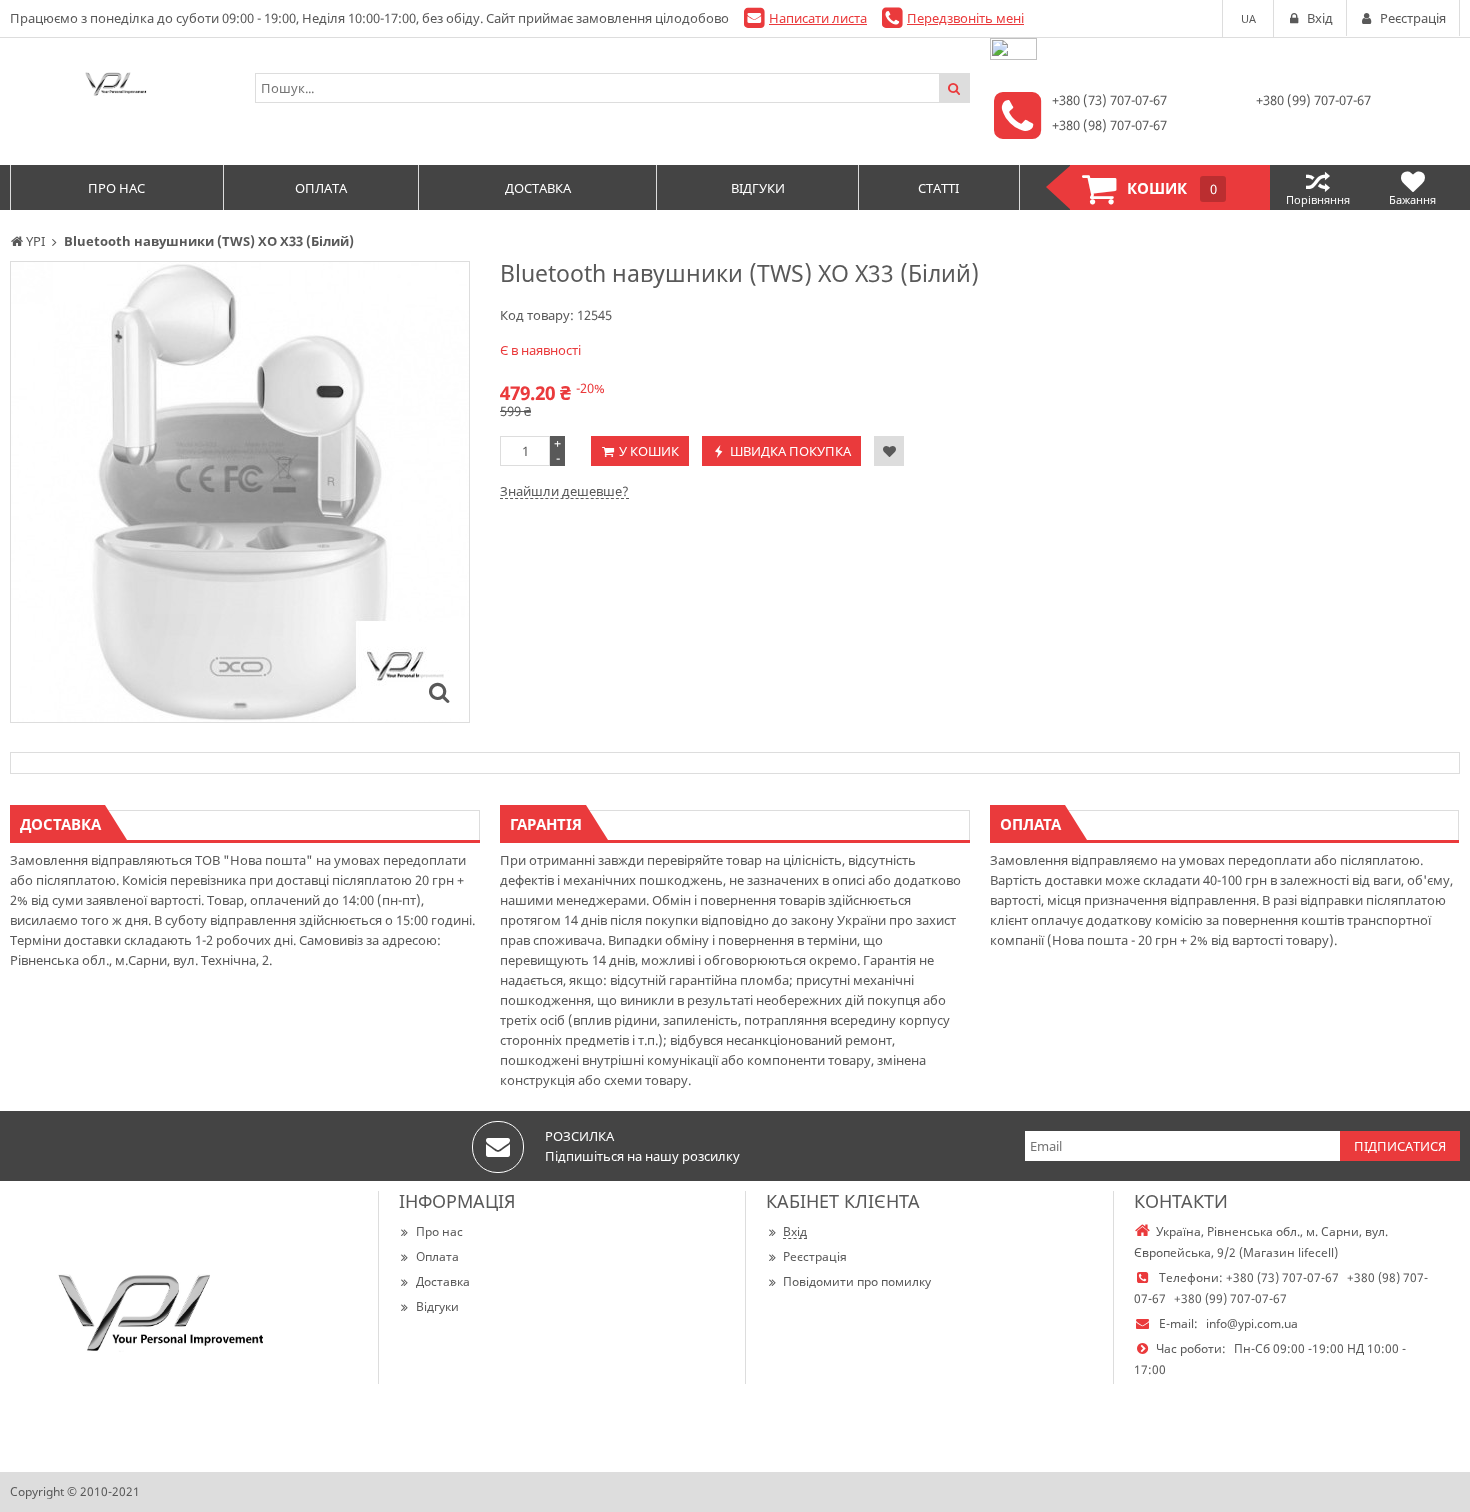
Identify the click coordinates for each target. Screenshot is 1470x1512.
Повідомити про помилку (857, 1281)
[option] (240, 492)
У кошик (649, 451)
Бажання (1412, 199)
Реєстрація (815, 1256)
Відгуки (437, 1306)
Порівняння (1318, 199)
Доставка (443, 1281)
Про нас (439, 1231)
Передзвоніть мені (965, 18)
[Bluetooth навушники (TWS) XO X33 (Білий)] (439, 692)
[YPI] (122, 88)
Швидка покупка (790, 451)
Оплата (437, 1256)
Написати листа (818, 18)
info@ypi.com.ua (1252, 1323)
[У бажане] (889, 451)
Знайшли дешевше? (564, 491)
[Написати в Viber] (1013, 55)
